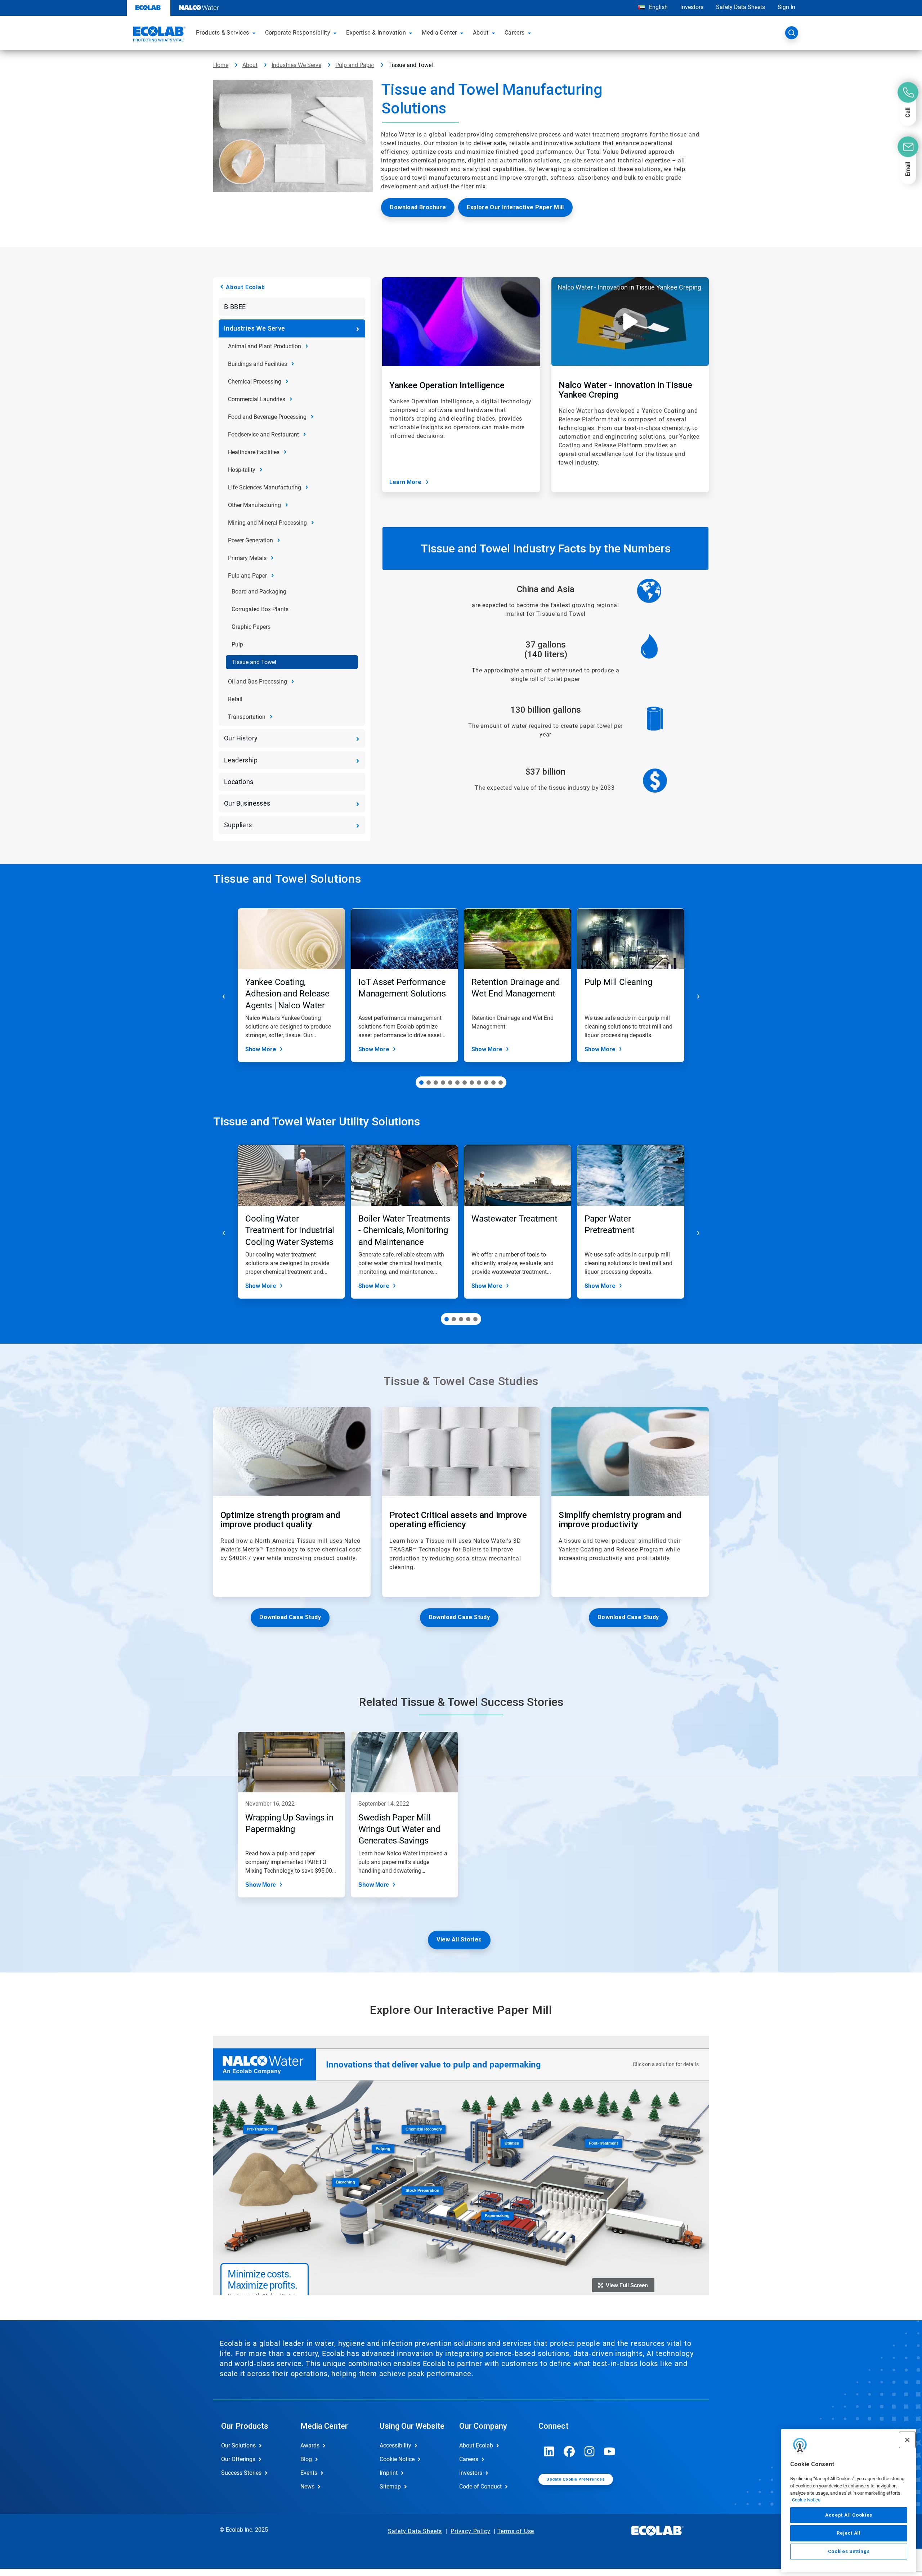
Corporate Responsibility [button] (298, 33)
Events (309, 2473)
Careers (469, 2459)
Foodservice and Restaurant (263, 434)
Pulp (237, 644)
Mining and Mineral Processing (267, 523)
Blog (306, 2459)
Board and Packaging (259, 592)
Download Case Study (290, 1617)
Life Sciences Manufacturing (265, 487)
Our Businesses (247, 803)
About (250, 65)
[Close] (907, 2440)
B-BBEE (235, 307)
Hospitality (242, 470)
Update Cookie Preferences (576, 2479)
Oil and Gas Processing (258, 682)
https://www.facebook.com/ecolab (569, 2451)
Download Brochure (418, 207)
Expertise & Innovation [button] (376, 33)
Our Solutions (238, 2445)
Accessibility (395, 2445)
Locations (239, 782)
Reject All (849, 2533)
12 (501, 1083)
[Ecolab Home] (158, 35)
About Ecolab (245, 287)
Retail (235, 699)
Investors (692, 7)
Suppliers (238, 825)
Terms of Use (516, 2531)
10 (486, 1083)
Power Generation (250, 540)
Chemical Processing (255, 382)
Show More (261, 1049)
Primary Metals (247, 558)
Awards (310, 2445)
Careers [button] (515, 33)
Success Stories (241, 2473)
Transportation (247, 717)
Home (221, 65)
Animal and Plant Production (265, 346)
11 (493, 1083)
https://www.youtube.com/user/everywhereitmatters (610, 2451)
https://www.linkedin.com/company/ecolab (549, 2451)
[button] (255, 33)
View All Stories (459, 1939)
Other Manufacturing (254, 505)
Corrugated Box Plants (260, 609)
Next (698, 996)
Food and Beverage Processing (267, 417)
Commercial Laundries (257, 399)
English (658, 7)
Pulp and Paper (355, 65)
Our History (241, 738)
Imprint (389, 2473)
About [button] (481, 33)
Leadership (241, 760)
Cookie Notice (806, 2500)
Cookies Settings (849, 2551)
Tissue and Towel (254, 662)
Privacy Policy (470, 2531)
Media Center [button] (439, 33)
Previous (224, 996)
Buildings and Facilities (258, 364)
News (307, 2487)
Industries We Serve (296, 65)
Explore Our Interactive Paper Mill (515, 207)
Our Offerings (238, 2459)
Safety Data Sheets (740, 7)
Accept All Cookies (849, 2515)
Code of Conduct (480, 2487)
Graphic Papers (251, 627)
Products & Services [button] (223, 33)
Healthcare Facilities (254, 452)
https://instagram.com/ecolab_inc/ (590, 2451)
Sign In (786, 7)
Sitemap (390, 2487)
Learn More (405, 482)
